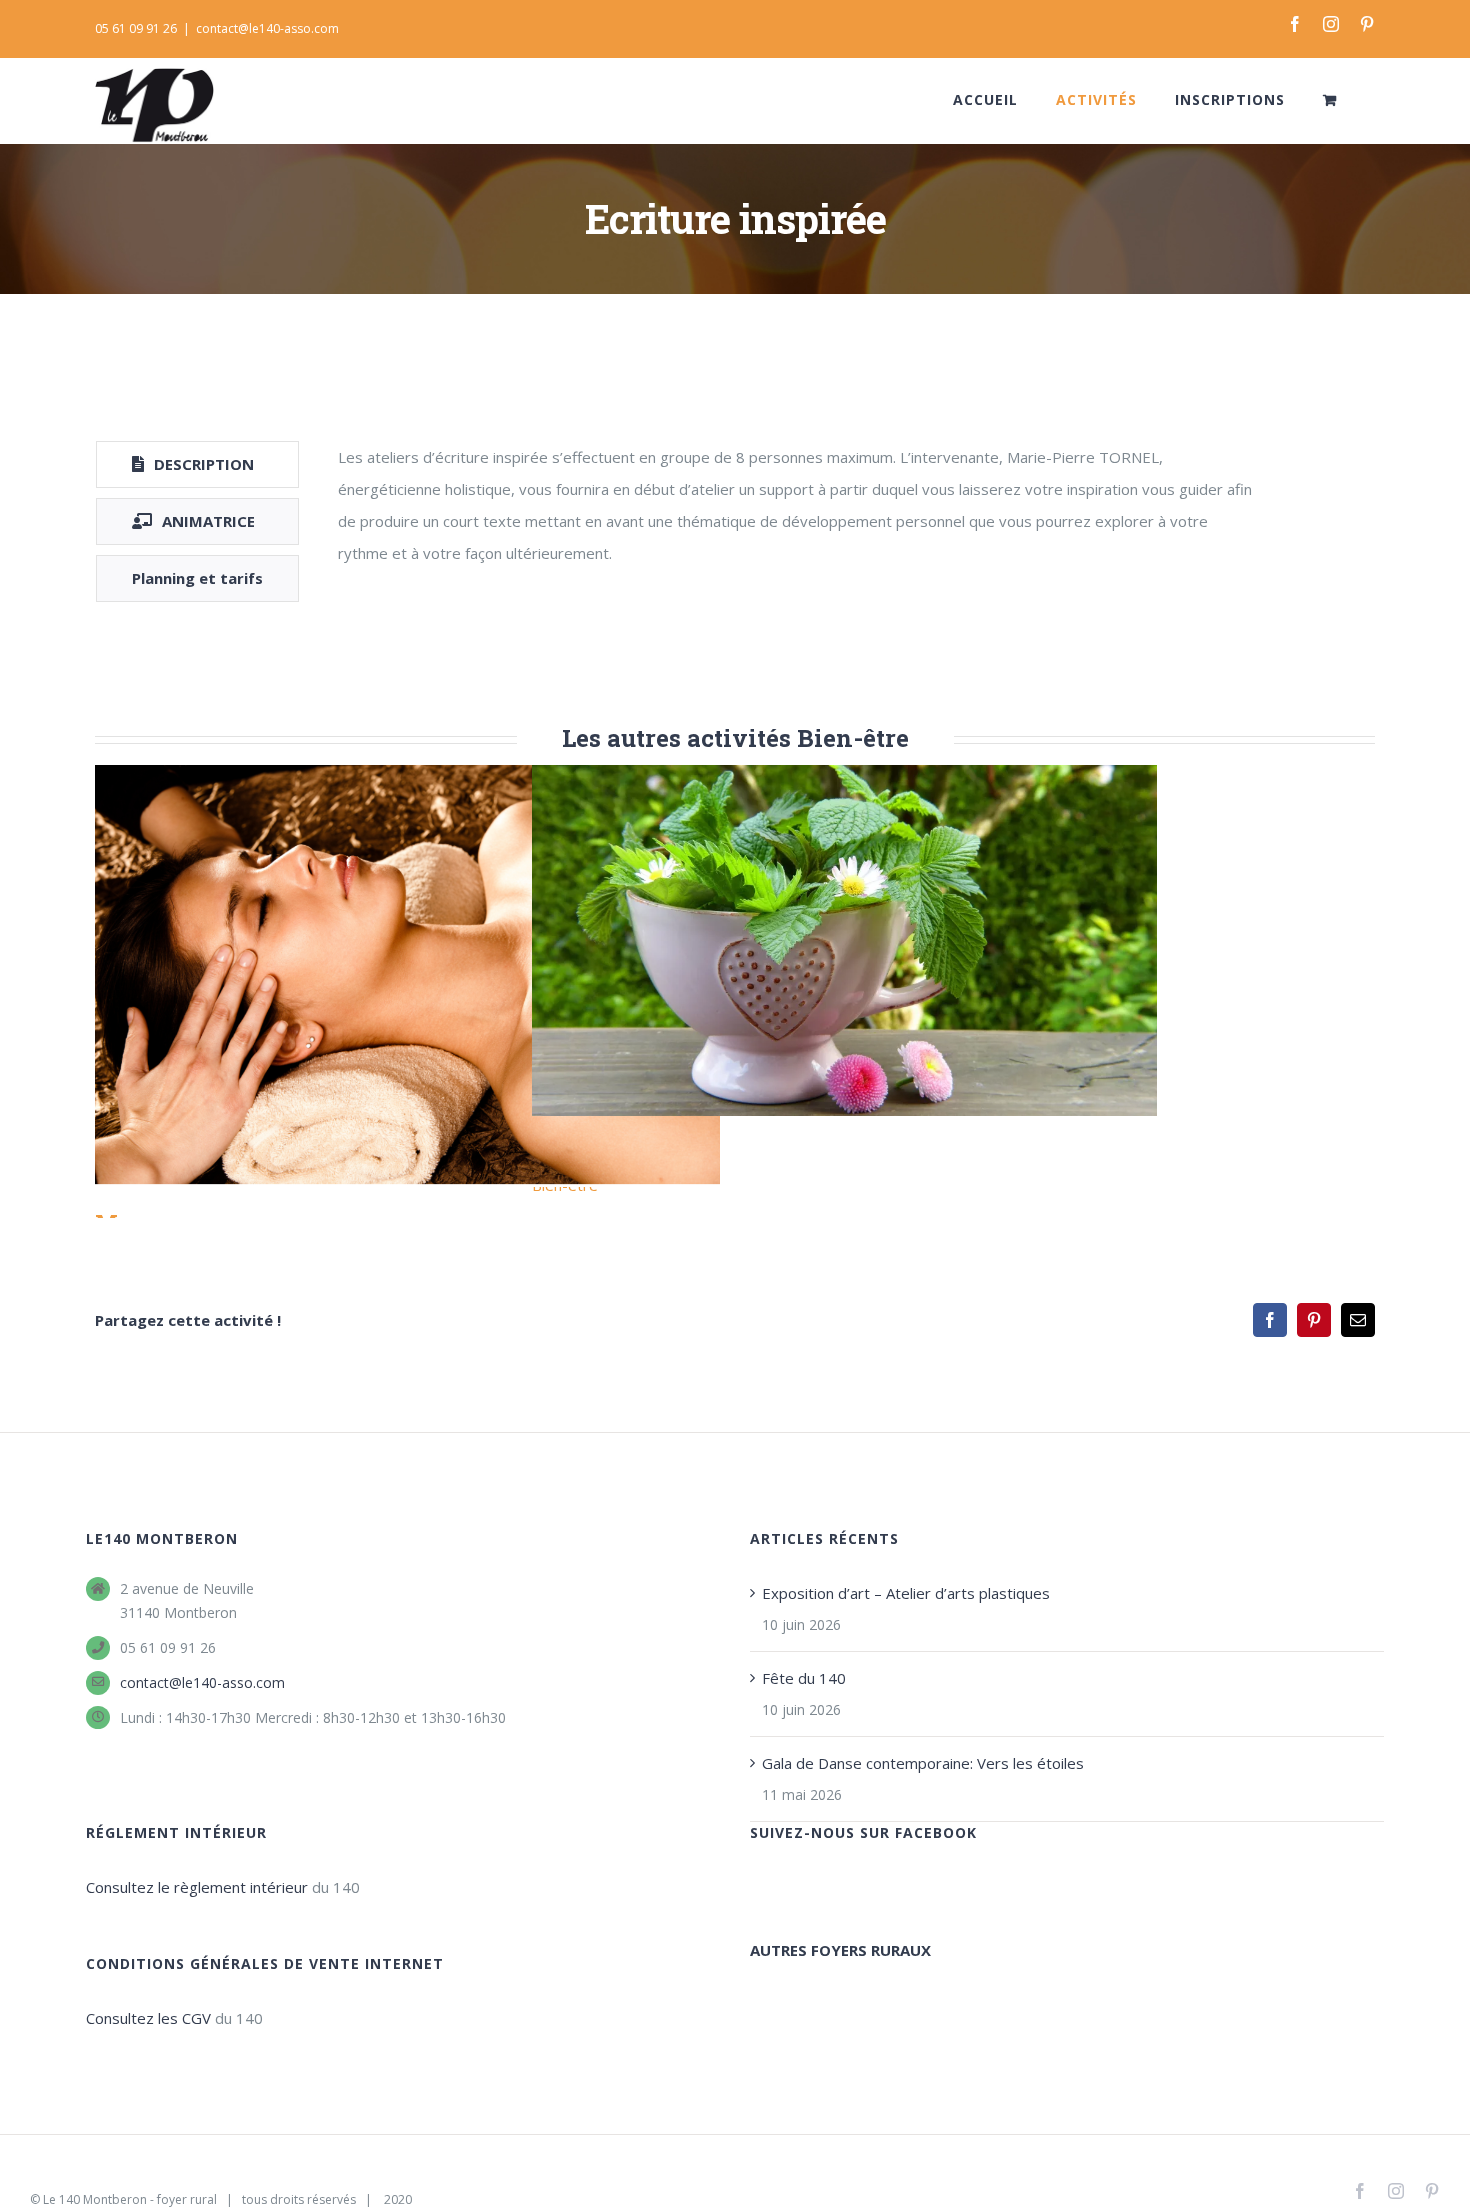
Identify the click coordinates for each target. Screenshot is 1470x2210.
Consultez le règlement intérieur (197, 1887)
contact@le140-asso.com (267, 28)
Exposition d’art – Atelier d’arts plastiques (906, 1593)
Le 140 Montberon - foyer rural (130, 2199)
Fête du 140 (804, 1678)
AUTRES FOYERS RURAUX (840, 1950)
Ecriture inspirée (844, 940)
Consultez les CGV (148, 2018)
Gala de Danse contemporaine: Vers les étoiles (923, 1763)
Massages (407, 975)
